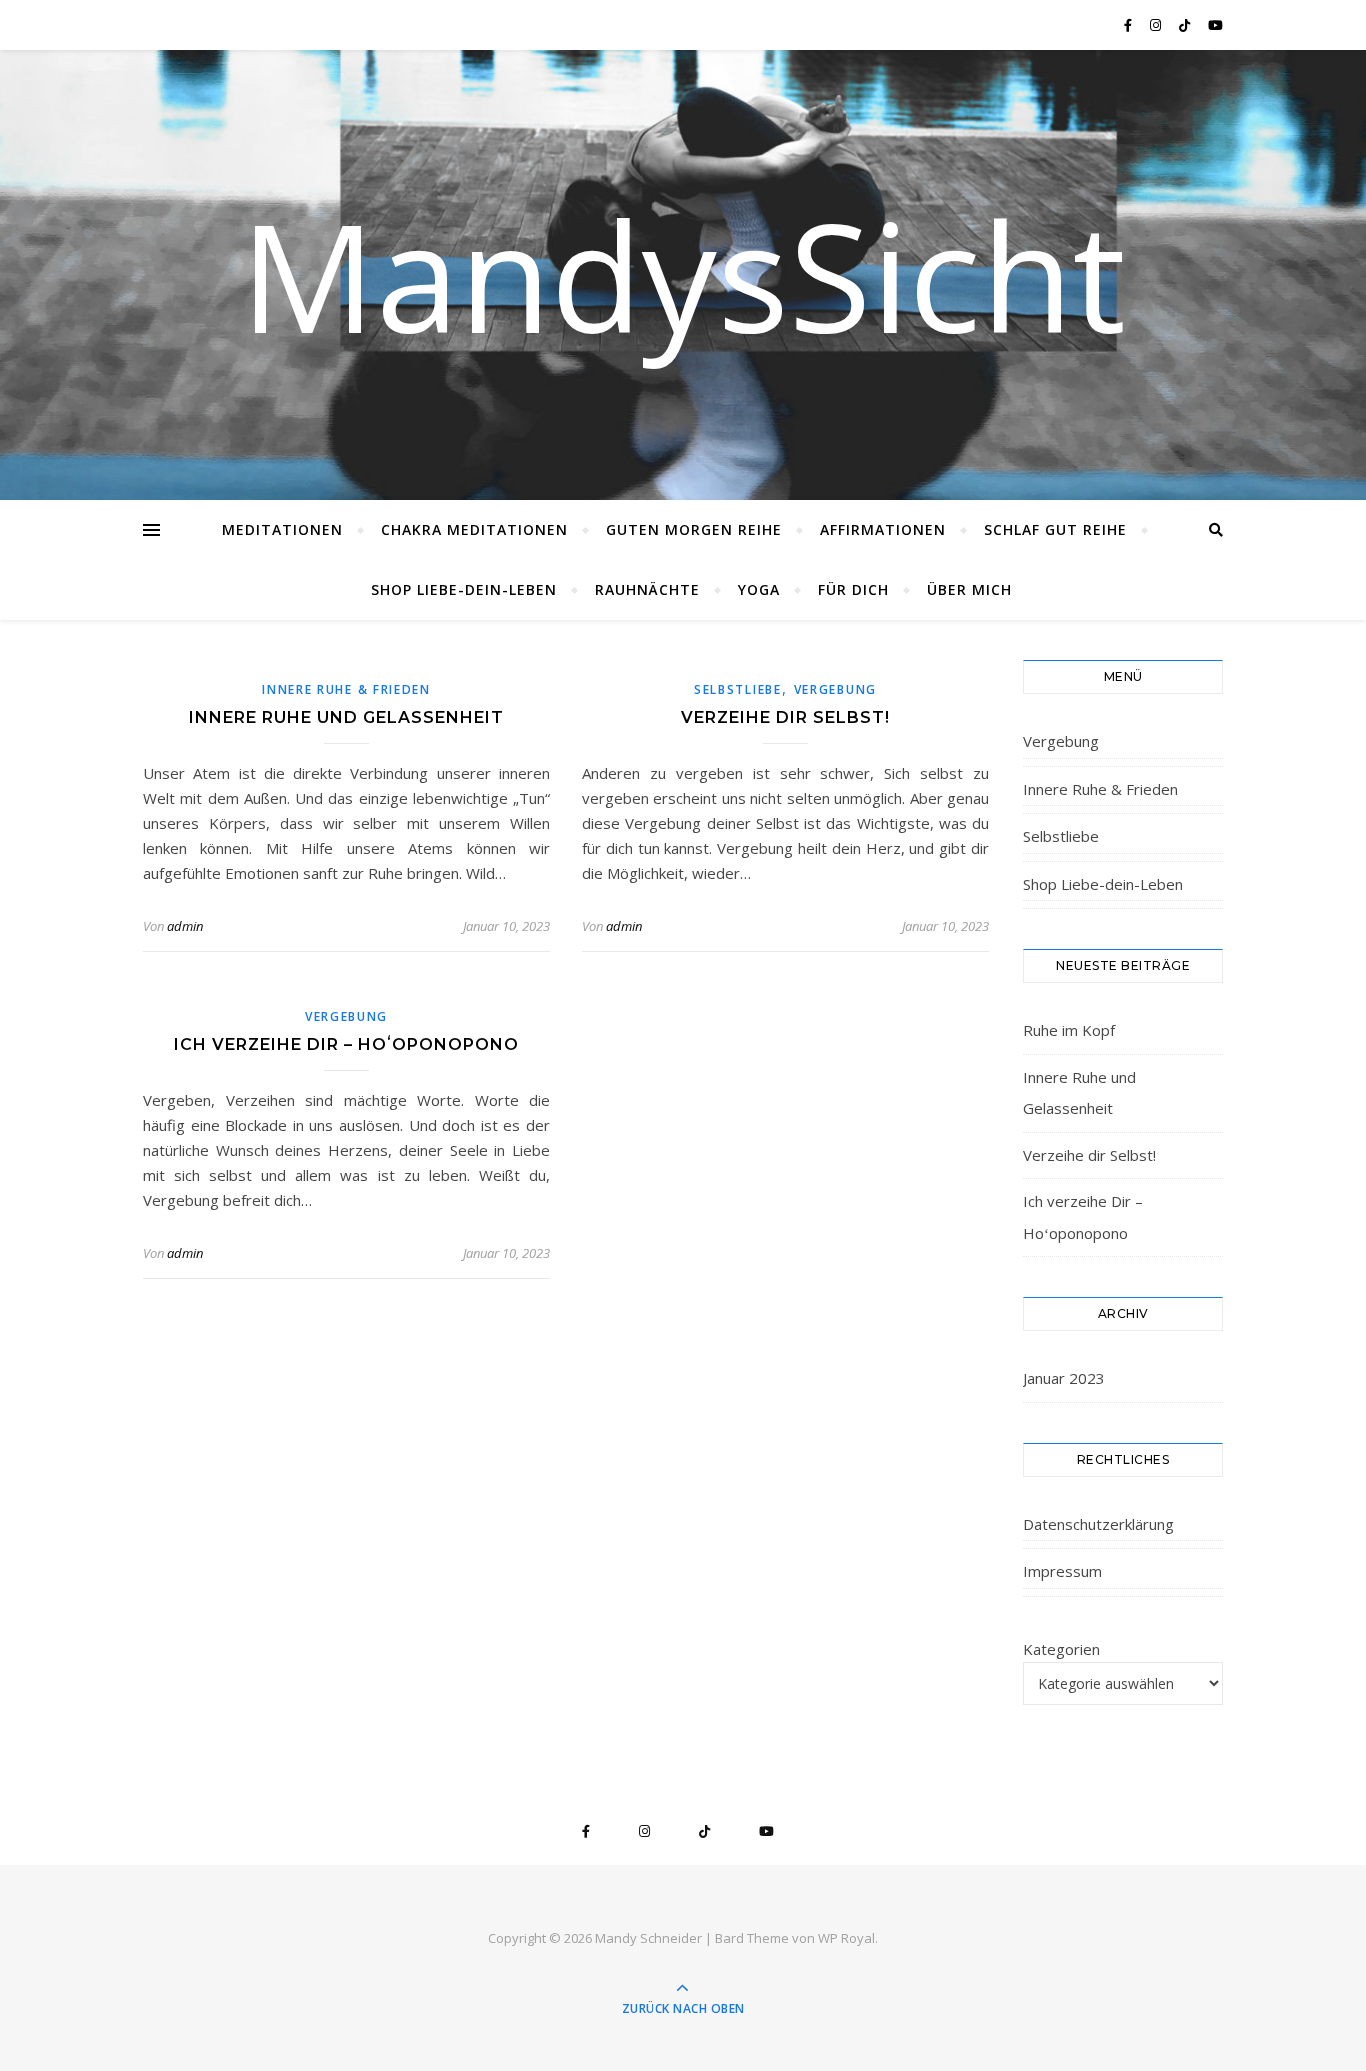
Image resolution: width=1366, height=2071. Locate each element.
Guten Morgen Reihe (694, 529)
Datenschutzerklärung (1098, 1524)
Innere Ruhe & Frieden (346, 689)
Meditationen (282, 529)
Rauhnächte (647, 589)
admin (185, 926)
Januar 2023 (1064, 1378)
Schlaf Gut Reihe (1055, 529)
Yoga (759, 589)
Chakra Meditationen (474, 529)
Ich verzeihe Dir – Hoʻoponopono (346, 1044)
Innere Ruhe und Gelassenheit (346, 717)
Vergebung (835, 689)
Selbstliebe (738, 689)
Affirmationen (883, 529)
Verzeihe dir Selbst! (785, 717)
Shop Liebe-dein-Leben (464, 589)
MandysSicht (683, 275)
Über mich (969, 589)
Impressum (1062, 1571)
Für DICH (853, 589)
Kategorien (1061, 1649)
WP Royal (846, 1938)
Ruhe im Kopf (1069, 1030)
